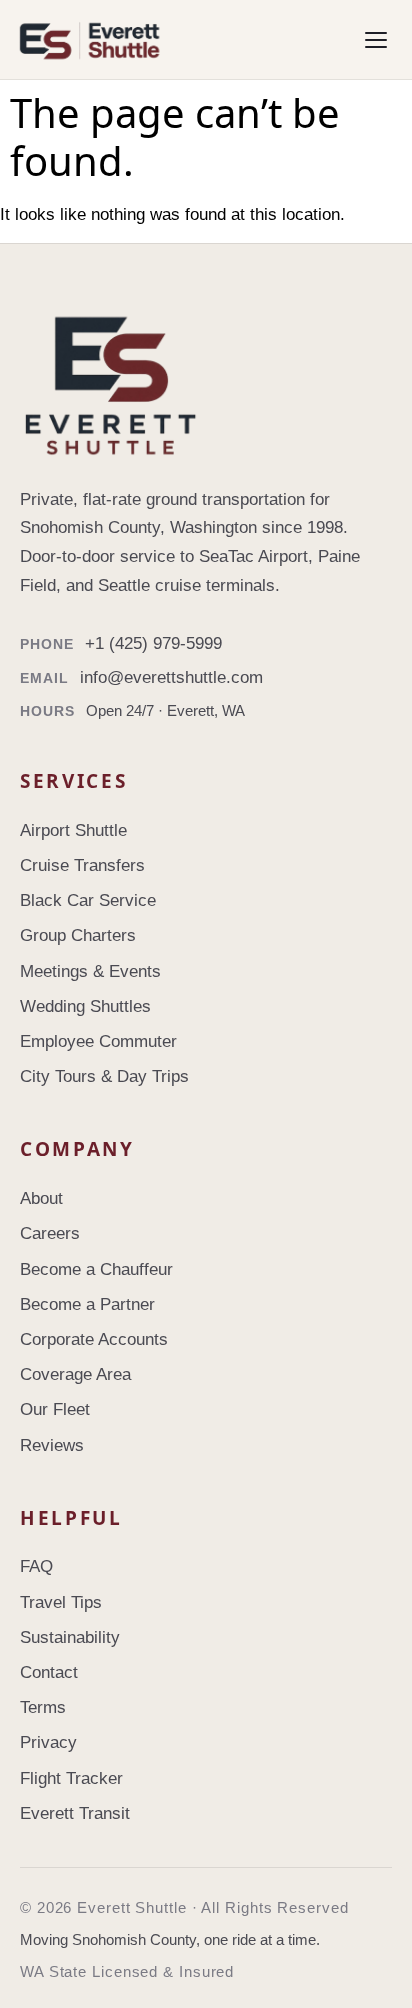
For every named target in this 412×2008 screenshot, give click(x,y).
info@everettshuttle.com (171, 677)
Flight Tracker (71, 1778)
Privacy (48, 1742)
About (41, 1198)
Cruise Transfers (82, 865)
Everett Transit (75, 1813)
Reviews (52, 1445)
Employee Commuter (98, 1041)
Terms (43, 1707)
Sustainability (70, 1637)
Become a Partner (87, 1304)
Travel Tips (61, 1602)
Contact (49, 1672)
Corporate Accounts (94, 1339)
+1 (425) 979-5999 (153, 643)
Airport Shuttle (73, 830)
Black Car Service (88, 900)
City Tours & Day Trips (104, 1076)
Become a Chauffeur (96, 1269)
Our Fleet (55, 1409)
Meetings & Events (90, 971)
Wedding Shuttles (85, 1006)
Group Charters (78, 935)
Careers (50, 1233)
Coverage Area (75, 1374)
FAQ (36, 1566)
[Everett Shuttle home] (174, 39)
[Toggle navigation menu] (376, 40)
